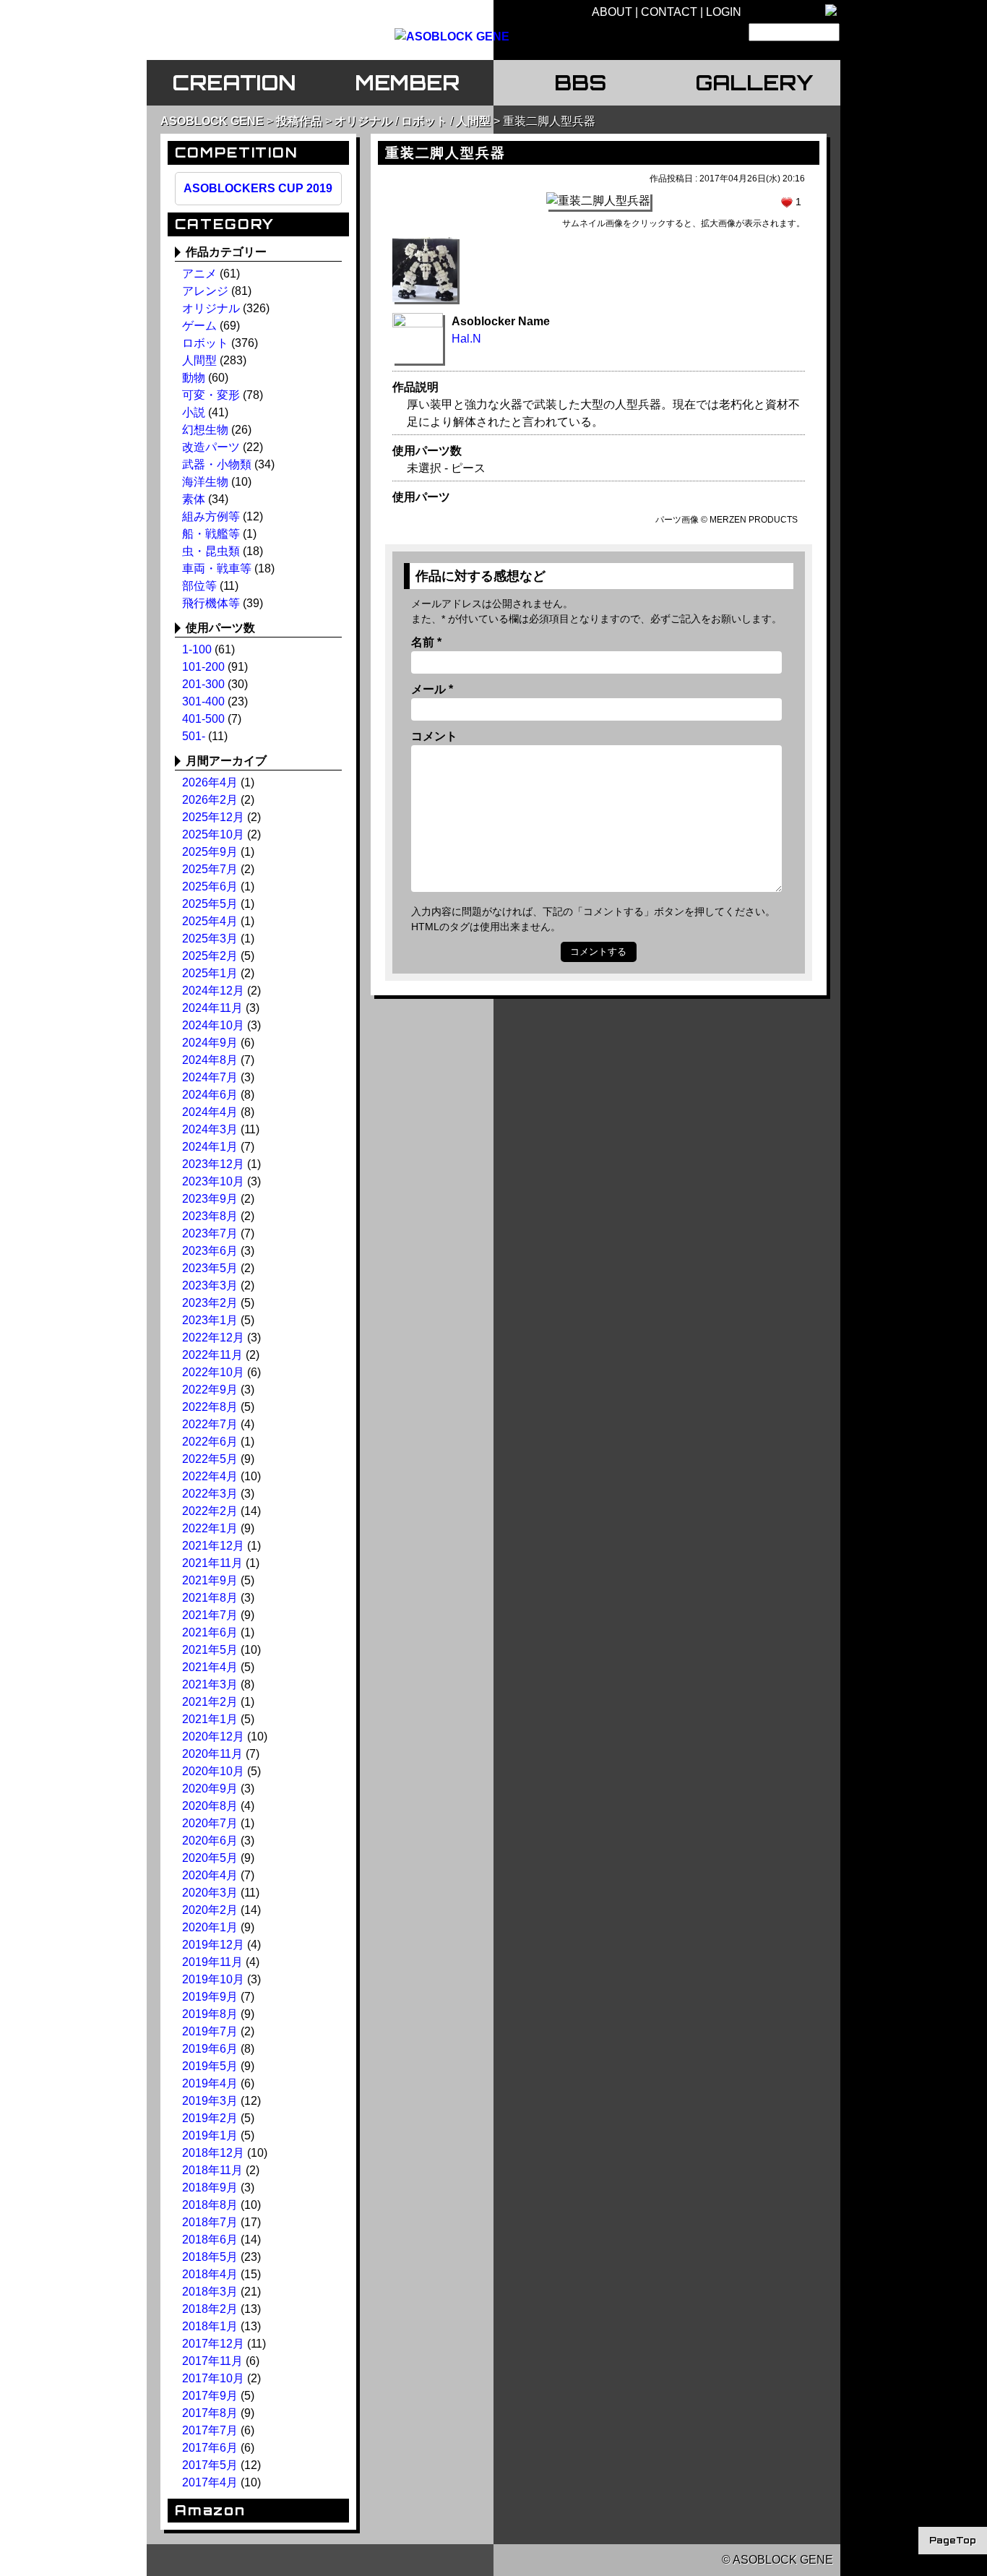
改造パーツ (211, 447)
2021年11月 (212, 1563)
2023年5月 (210, 1268)
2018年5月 (210, 2257)
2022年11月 (212, 1355)
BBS (580, 82)
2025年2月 (210, 956)
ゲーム (199, 326)
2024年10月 (213, 1025)
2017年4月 (210, 2482)
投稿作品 (299, 121)
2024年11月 (212, 1008)
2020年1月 (210, 1927)
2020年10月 (213, 1771)
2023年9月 (210, 1199)
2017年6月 (210, 2448)
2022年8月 (210, 1407)
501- (194, 736)
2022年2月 (210, 1511)
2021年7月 (210, 1615)
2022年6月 (210, 1442)
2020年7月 (210, 1823)
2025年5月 (210, 904)
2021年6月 (210, 1632)
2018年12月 (213, 2153)
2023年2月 (210, 1303)
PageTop (953, 2540)
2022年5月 (210, 1459)
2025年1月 (210, 973)
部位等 (199, 586)
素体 (194, 499)
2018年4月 (210, 2274)
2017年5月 (210, 2465)
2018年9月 (210, 2188)
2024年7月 (210, 1077)
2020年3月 (210, 1893)
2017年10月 (213, 2378)
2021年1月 (210, 1719)
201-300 (203, 684)
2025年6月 (210, 886)
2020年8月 (210, 1806)
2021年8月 (210, 1598)
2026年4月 (210, 782)
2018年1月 (210, 2326)
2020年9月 (210, 1789)
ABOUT (612, 12)
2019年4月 (210, 2083)
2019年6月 (210, 2049)
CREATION (234, 82)
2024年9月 (210, 1043)
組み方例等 (211, 516)
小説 (194, 412)
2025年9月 (210, 852)
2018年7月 (210, 2222)
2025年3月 (210, 939)
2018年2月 (210, 2309)
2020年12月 (213, 1736)
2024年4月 (210, 1112)
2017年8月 (210, 2413)
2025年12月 (213, 817)
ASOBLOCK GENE (212, 121)
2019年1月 (210, 2135)
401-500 (203, 719)
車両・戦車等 (217, 568)
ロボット (424, 121)
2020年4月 (210, 1875)
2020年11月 (212, 1754)
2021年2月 (210, 1702)
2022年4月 (210, 1476)
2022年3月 (210, 1494)
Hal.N (466, 339)
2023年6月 (210, 1251)
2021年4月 (210, 1667)
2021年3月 (210, 1684)
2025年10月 (213, 834)
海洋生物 (205, 482)
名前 (426, 642)
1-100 (197, 649)
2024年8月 (210, 1060)
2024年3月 (210, 1129)
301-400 (203, 701)
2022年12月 (213, 1338)
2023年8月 (210, 1216)
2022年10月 (213, 1372)
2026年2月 (210, 800)
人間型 (473, 121)
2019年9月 (210, 1997)
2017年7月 (210, 2430)
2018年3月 (210, 2292)
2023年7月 (210, 1233)
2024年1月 (210, 1147)
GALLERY (754, 82)
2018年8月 (210, 2205)
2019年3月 (210, 2101)
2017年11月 (212, 2361)
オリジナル (363, 121)
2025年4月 (210, 921)
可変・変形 (211, 395)
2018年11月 (212, 2170)
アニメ (199, 274)
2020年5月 (210, 1858)
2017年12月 (213, 2344)
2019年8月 (210, 2014)
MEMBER (407, 82)
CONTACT (669, 12)
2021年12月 (213, 1546)
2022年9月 (210, 1390)
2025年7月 (210, 869)
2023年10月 (213, 1181)
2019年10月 (213, 1979)
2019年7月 (210, 2031)
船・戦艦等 (211, 534)
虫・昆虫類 (211, 551)
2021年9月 (210, 1580)
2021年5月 (210, 1650)
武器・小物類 (217, 464)
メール (432, 689)
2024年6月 (210, 1095)
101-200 (203, 667)
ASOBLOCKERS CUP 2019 (258, 188)
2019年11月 (212, 1962)
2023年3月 (210, 1285)
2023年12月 (213, 1164)
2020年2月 (210, 1910)
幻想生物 (205, 430)
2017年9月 (210, 2396)
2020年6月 (210, 1841)
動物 (194, 378)
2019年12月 (213, 1945)
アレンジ (205, 291)
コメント (434, 736)
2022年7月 (210, 1424)
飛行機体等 (211, 603)
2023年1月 (210, 1320)
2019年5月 (210, 2066)
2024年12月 (213, 991)
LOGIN (724, 12)
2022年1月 (210, 1528)
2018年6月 (210, 2240)
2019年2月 (210, 2118)
